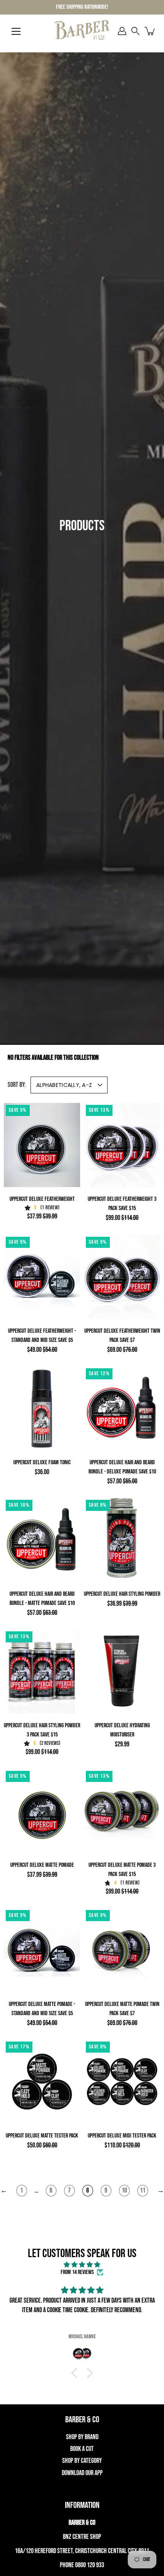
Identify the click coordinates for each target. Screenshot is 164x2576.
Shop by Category (82, 2461)
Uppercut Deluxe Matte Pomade (42, 1865)
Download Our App (82, 2473)
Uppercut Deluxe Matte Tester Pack (42, 2136)
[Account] (122, 31)
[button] (135, 31)
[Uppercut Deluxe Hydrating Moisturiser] (122, 1671)
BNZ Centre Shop (82, 2537)
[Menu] (16, 31)
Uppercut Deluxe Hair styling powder (122, 1594)
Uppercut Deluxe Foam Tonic (42, 1463)
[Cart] (150, 31)
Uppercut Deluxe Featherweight (42, 1199)
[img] (82, 2265)
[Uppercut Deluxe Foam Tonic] (42, 1408)
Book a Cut (82, 2449)
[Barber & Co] (82, 31)
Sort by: (17, 1085)
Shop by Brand (82, 2437)
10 (124, 2190)
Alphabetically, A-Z (64, 1085)
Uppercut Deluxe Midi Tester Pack (122, 2136)
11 (143, 2190)
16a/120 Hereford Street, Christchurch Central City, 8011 (82, 2551)
